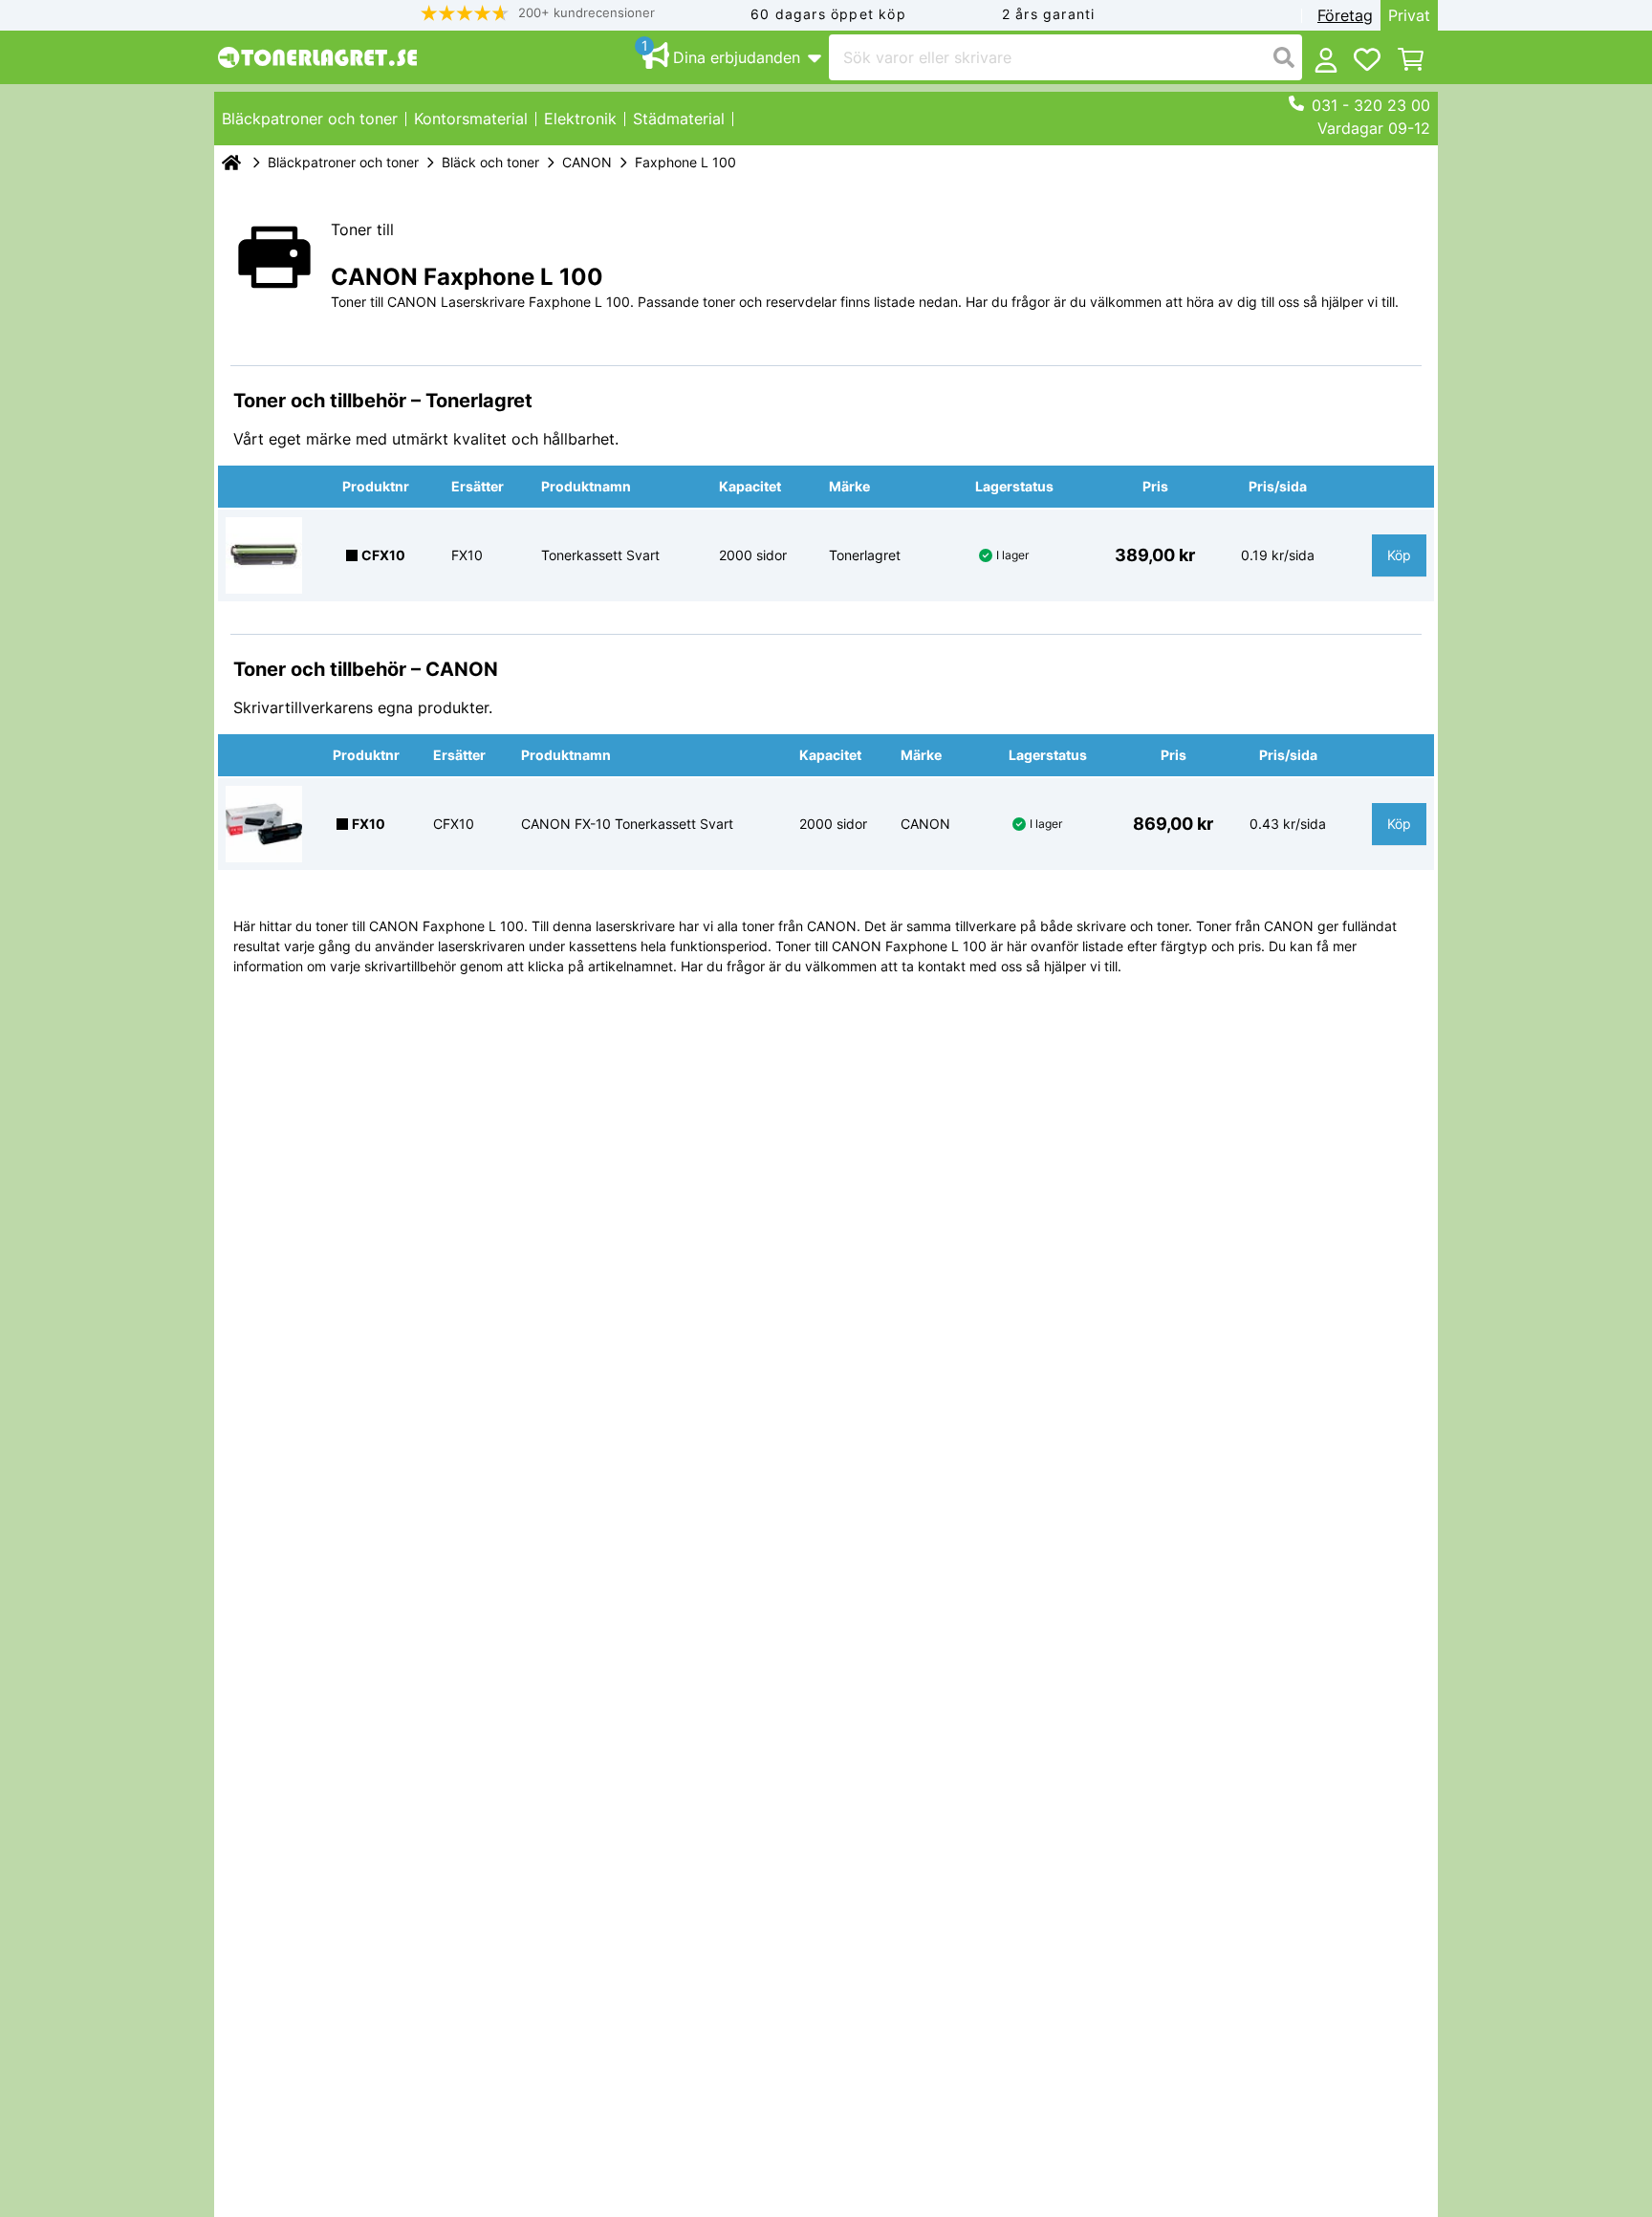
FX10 (369, 824)
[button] (538, 13)
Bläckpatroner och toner (343, 162)
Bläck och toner (490, 162)
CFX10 (383, 555)
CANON (587, 162)
